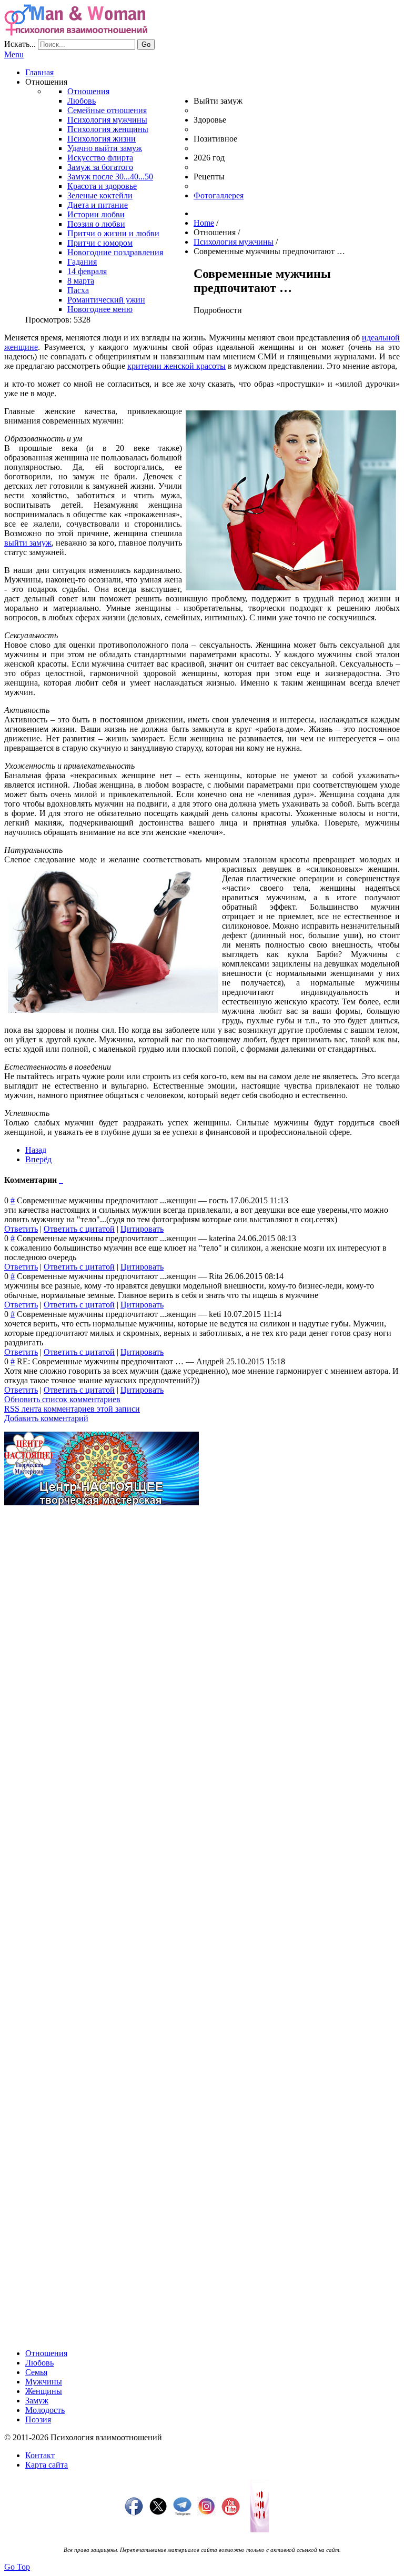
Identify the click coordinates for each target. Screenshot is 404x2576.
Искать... (20, 44)
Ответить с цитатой (79, 1229)
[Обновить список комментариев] (62, 1180)
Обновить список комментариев (62, 1399)
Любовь (39, 2363)
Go (146, 44)
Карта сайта (47, 2465)
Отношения (46, 2353)
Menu (14, 54)
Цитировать (142, 1229)
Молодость (45, 2410)
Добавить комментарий (46, 1418)
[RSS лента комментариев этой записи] (60, 1180)
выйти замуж (28, 543)
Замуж (37, 2401)
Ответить (21, 1229)
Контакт (40, 2455)
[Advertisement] (202, 1587)
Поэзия (38, 2419)
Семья (36, 2372)
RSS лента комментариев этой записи (72, 1409)
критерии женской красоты (176, 366)
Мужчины (44, 2382)
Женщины (44, 2391)
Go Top (17, 2567)
